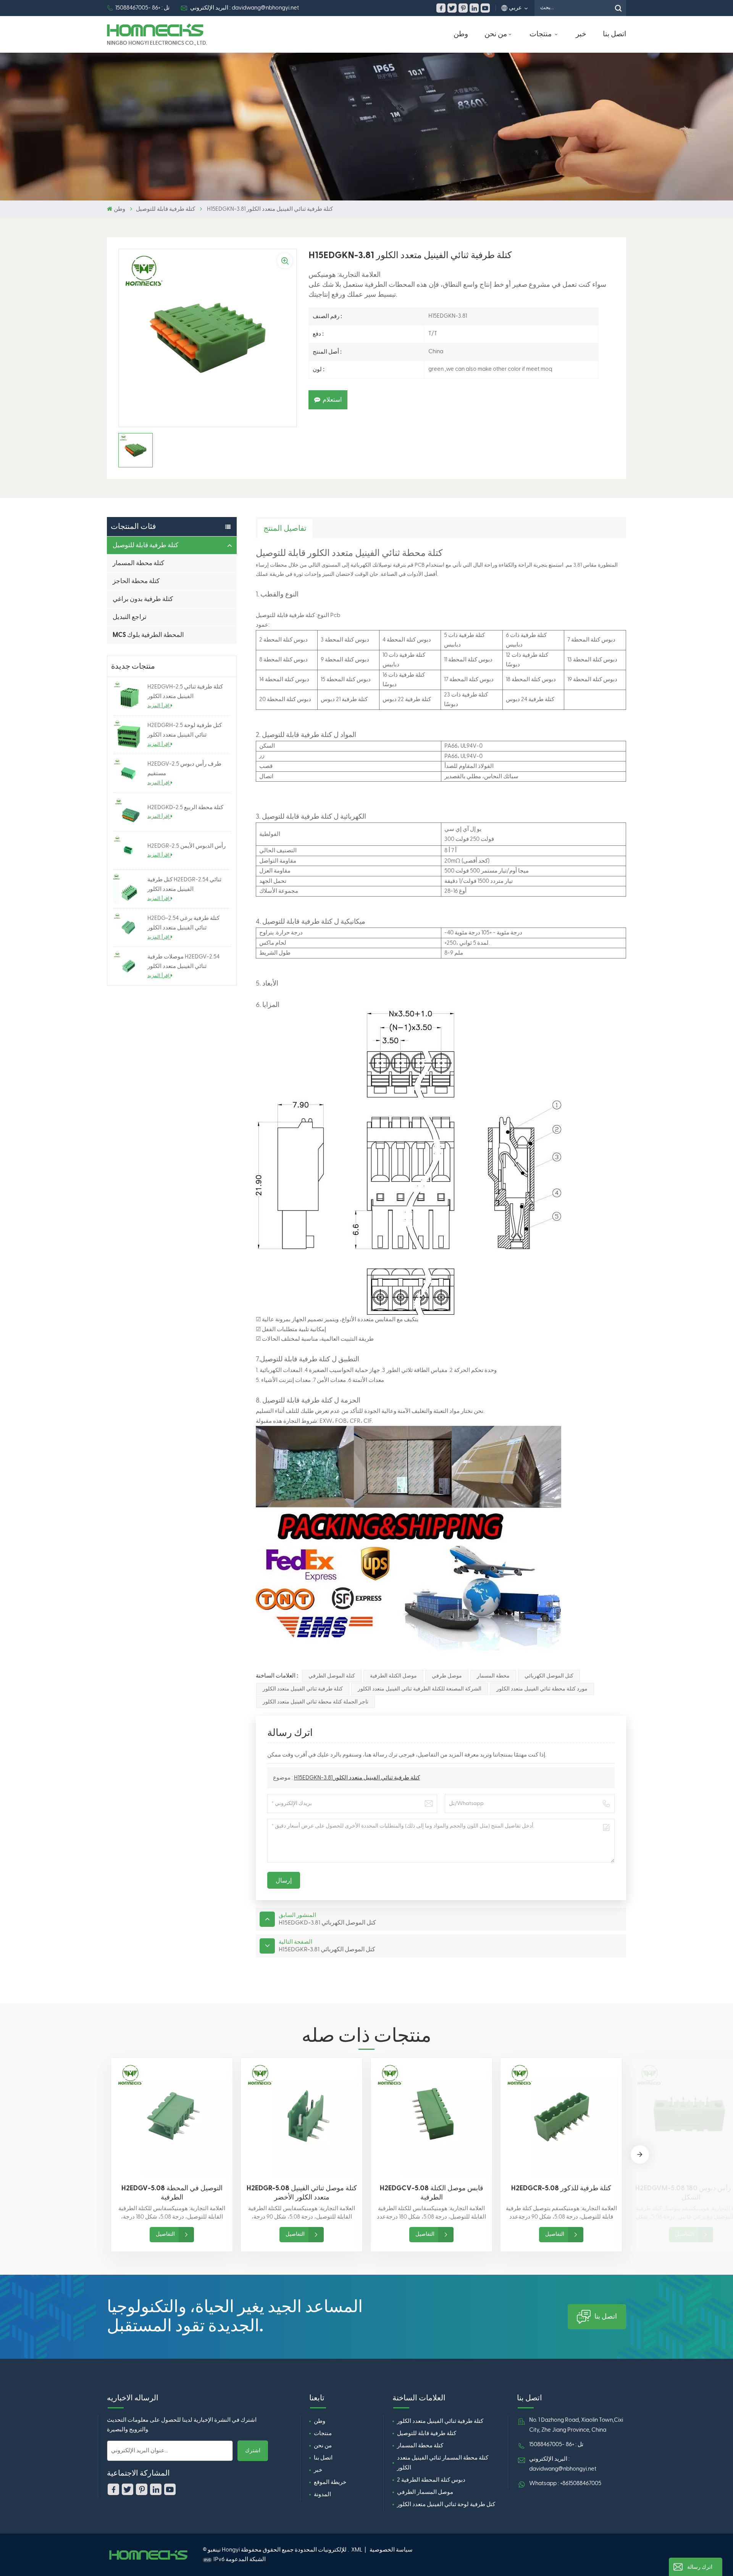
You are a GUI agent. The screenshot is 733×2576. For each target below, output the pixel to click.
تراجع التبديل (130, 617)
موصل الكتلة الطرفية (393, 1676)
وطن (461, 34)
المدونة (322, 2494)
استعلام (332, 400)
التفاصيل (165, 2234)
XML (357, 2550)
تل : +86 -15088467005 (142, 8)
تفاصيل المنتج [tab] (285, 528)
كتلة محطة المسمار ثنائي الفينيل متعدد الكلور (443, 2463)
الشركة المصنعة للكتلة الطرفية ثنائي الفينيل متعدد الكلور (420, 1689)
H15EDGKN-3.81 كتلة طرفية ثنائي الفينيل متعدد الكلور (357, 1778)
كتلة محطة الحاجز (136, 581)
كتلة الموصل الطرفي (332, 1676)
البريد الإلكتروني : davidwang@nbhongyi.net (245, 8)
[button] (640, 2154)
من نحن (496, 34)
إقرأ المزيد (159, 706)
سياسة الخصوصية (391, 2550)
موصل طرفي (447, 1676)
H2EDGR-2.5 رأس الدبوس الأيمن (186, 846)
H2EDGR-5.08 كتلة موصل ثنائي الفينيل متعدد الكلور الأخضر (302, 2193)
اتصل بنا (614, 34)
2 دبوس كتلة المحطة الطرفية (431, 2480)
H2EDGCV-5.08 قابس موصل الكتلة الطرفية (432, 2193)
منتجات (541, 34)
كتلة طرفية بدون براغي (143, 599)
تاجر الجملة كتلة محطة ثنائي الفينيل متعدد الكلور (316, 1702)
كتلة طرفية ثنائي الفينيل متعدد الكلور (303, 1689)
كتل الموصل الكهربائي (549, 1676)
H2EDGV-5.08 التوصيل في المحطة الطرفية (172, 2193)
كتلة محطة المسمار (138, 563)
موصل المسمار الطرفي (425, 2492)
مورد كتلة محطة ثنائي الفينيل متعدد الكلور (542, 1689)
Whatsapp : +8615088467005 (565, 2483)
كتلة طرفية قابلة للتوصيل (165, 209)
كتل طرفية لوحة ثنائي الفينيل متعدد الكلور (446, 2504)
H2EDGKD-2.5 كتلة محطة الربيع (185, 807)
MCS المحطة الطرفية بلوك (148, 635)
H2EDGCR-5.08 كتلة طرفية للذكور (561, 2188)
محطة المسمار (493, 1676)
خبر (581, 34)
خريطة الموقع (330, 2482)
